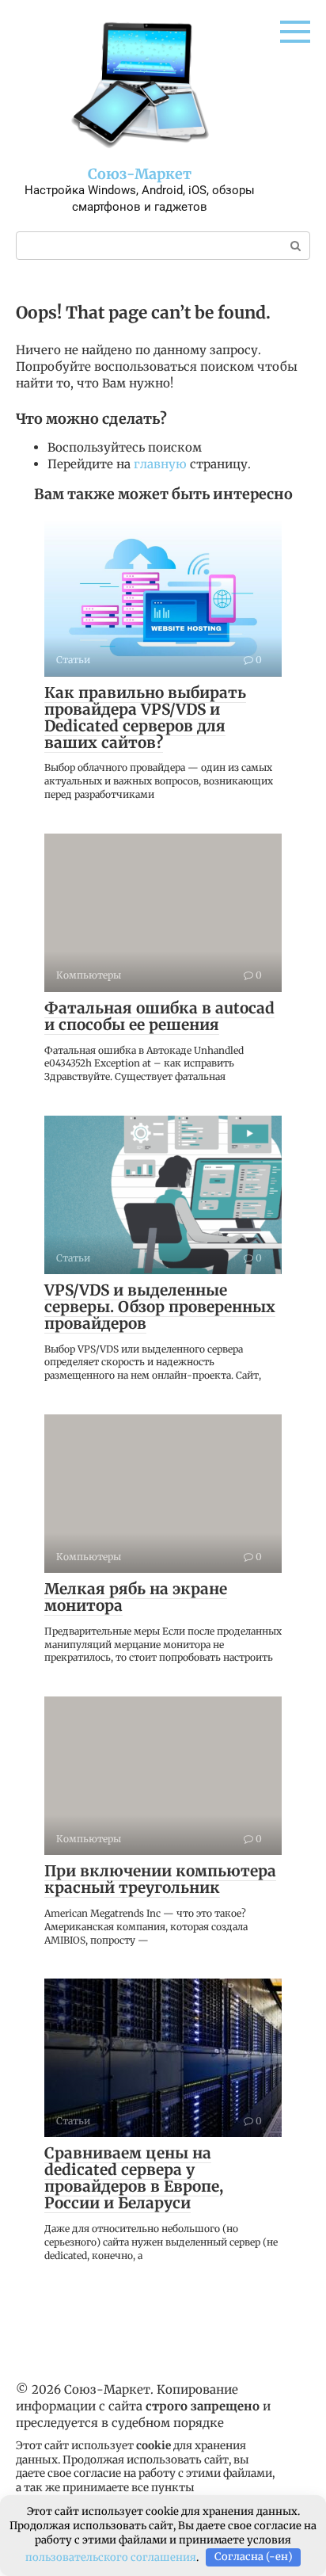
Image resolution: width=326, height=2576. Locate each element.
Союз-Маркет (140, 174)
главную (160, 464)
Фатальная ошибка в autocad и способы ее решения (159, 1016)
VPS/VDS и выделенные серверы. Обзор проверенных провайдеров (160, 1307)
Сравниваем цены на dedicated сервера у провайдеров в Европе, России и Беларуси (134, 2178)
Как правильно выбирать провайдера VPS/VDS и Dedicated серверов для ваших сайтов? (145, 717)
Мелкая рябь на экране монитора (136, 1597)
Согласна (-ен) (254, 2557)
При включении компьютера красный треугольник (160, 1879)
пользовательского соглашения (111, 2557)
